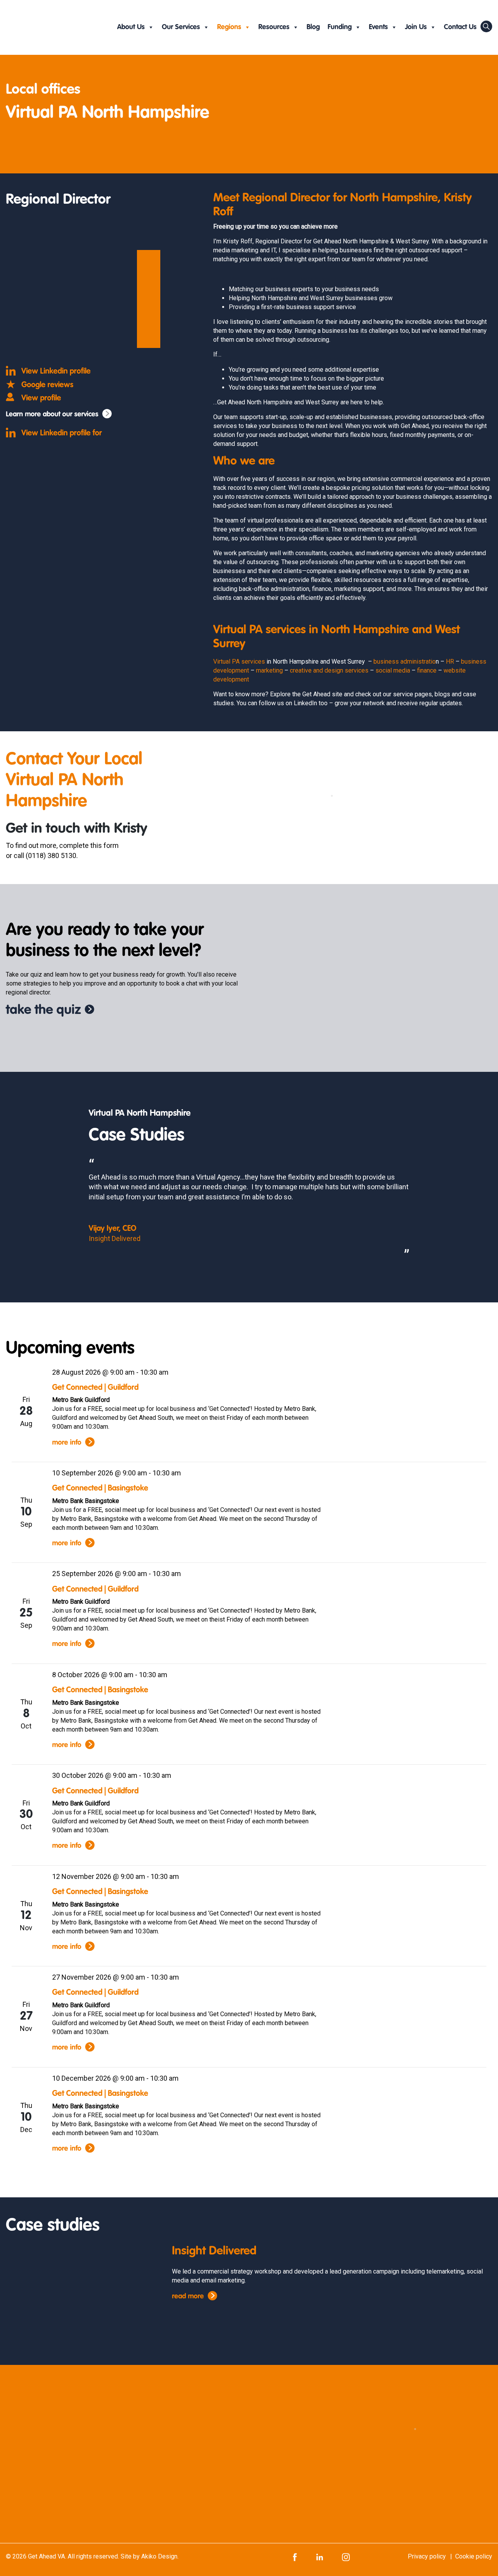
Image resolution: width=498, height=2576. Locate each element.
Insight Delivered (214, 2251)
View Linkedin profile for (62, 433)
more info (67, 1443)
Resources (274, 27)
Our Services (181, 27)
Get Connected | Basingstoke (100, 1489)
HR (450, 661)
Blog (313, 27)
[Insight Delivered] (62, 2291)
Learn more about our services (52, 414)
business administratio (405, 661)
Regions (229, 27)
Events (378, 27)
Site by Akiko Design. (150, 2556)
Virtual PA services (239, 661)
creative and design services (329, 670)
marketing (269, 670)
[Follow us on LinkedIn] (320, 2556)
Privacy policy (427, 2556)
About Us (131, 27)
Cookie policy (474, 2556)
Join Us (416, 27)
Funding (340, 27)
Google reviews (47, 385)
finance (427, 670)
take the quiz (43, 1010)
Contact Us (460, 27)
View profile (41, 398)
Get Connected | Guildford (95, 1388)
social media (393, 670)
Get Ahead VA (46, 2556)
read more (188, 2296)
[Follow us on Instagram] (346, 2556)
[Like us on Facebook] (295, 2556)
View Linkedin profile (56, 372)
